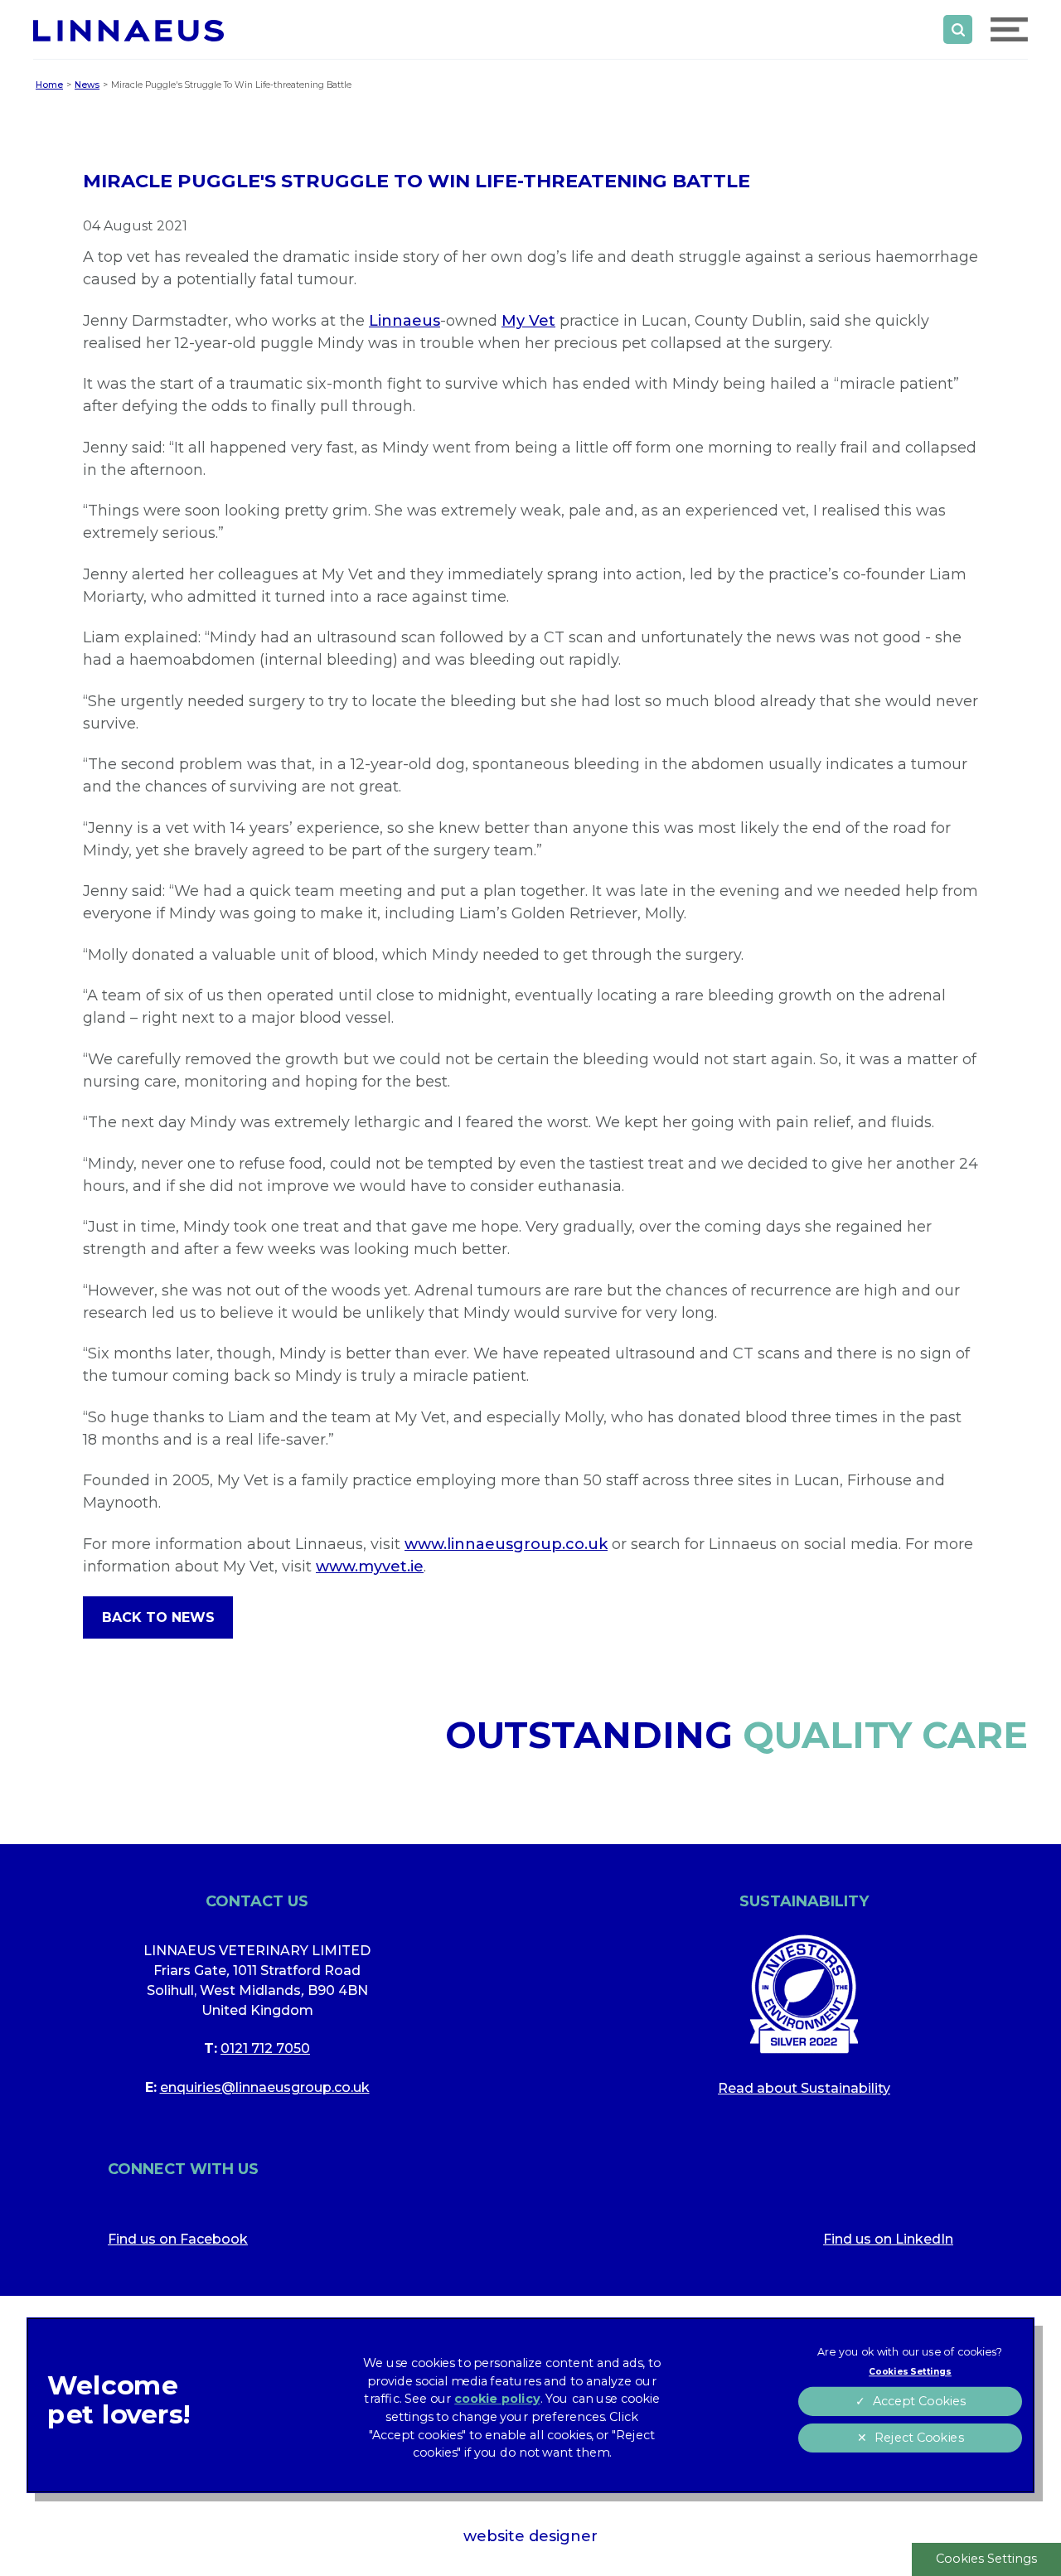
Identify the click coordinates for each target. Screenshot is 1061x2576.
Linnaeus (405, 321)
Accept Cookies (919, 2402)
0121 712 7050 (265, 2048)
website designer (530, 2536)
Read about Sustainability (804, 2088)
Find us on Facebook (178, 2239)
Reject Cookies (919, 2438)
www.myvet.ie (370, 1566)
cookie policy (497, 2399)
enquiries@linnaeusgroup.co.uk (265, 2087)
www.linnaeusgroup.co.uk (506, 1544)
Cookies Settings (986, 2559)
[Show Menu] (1009, 29)
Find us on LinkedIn (888, 2239)
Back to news (158, 1617)
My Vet (528, 321)
